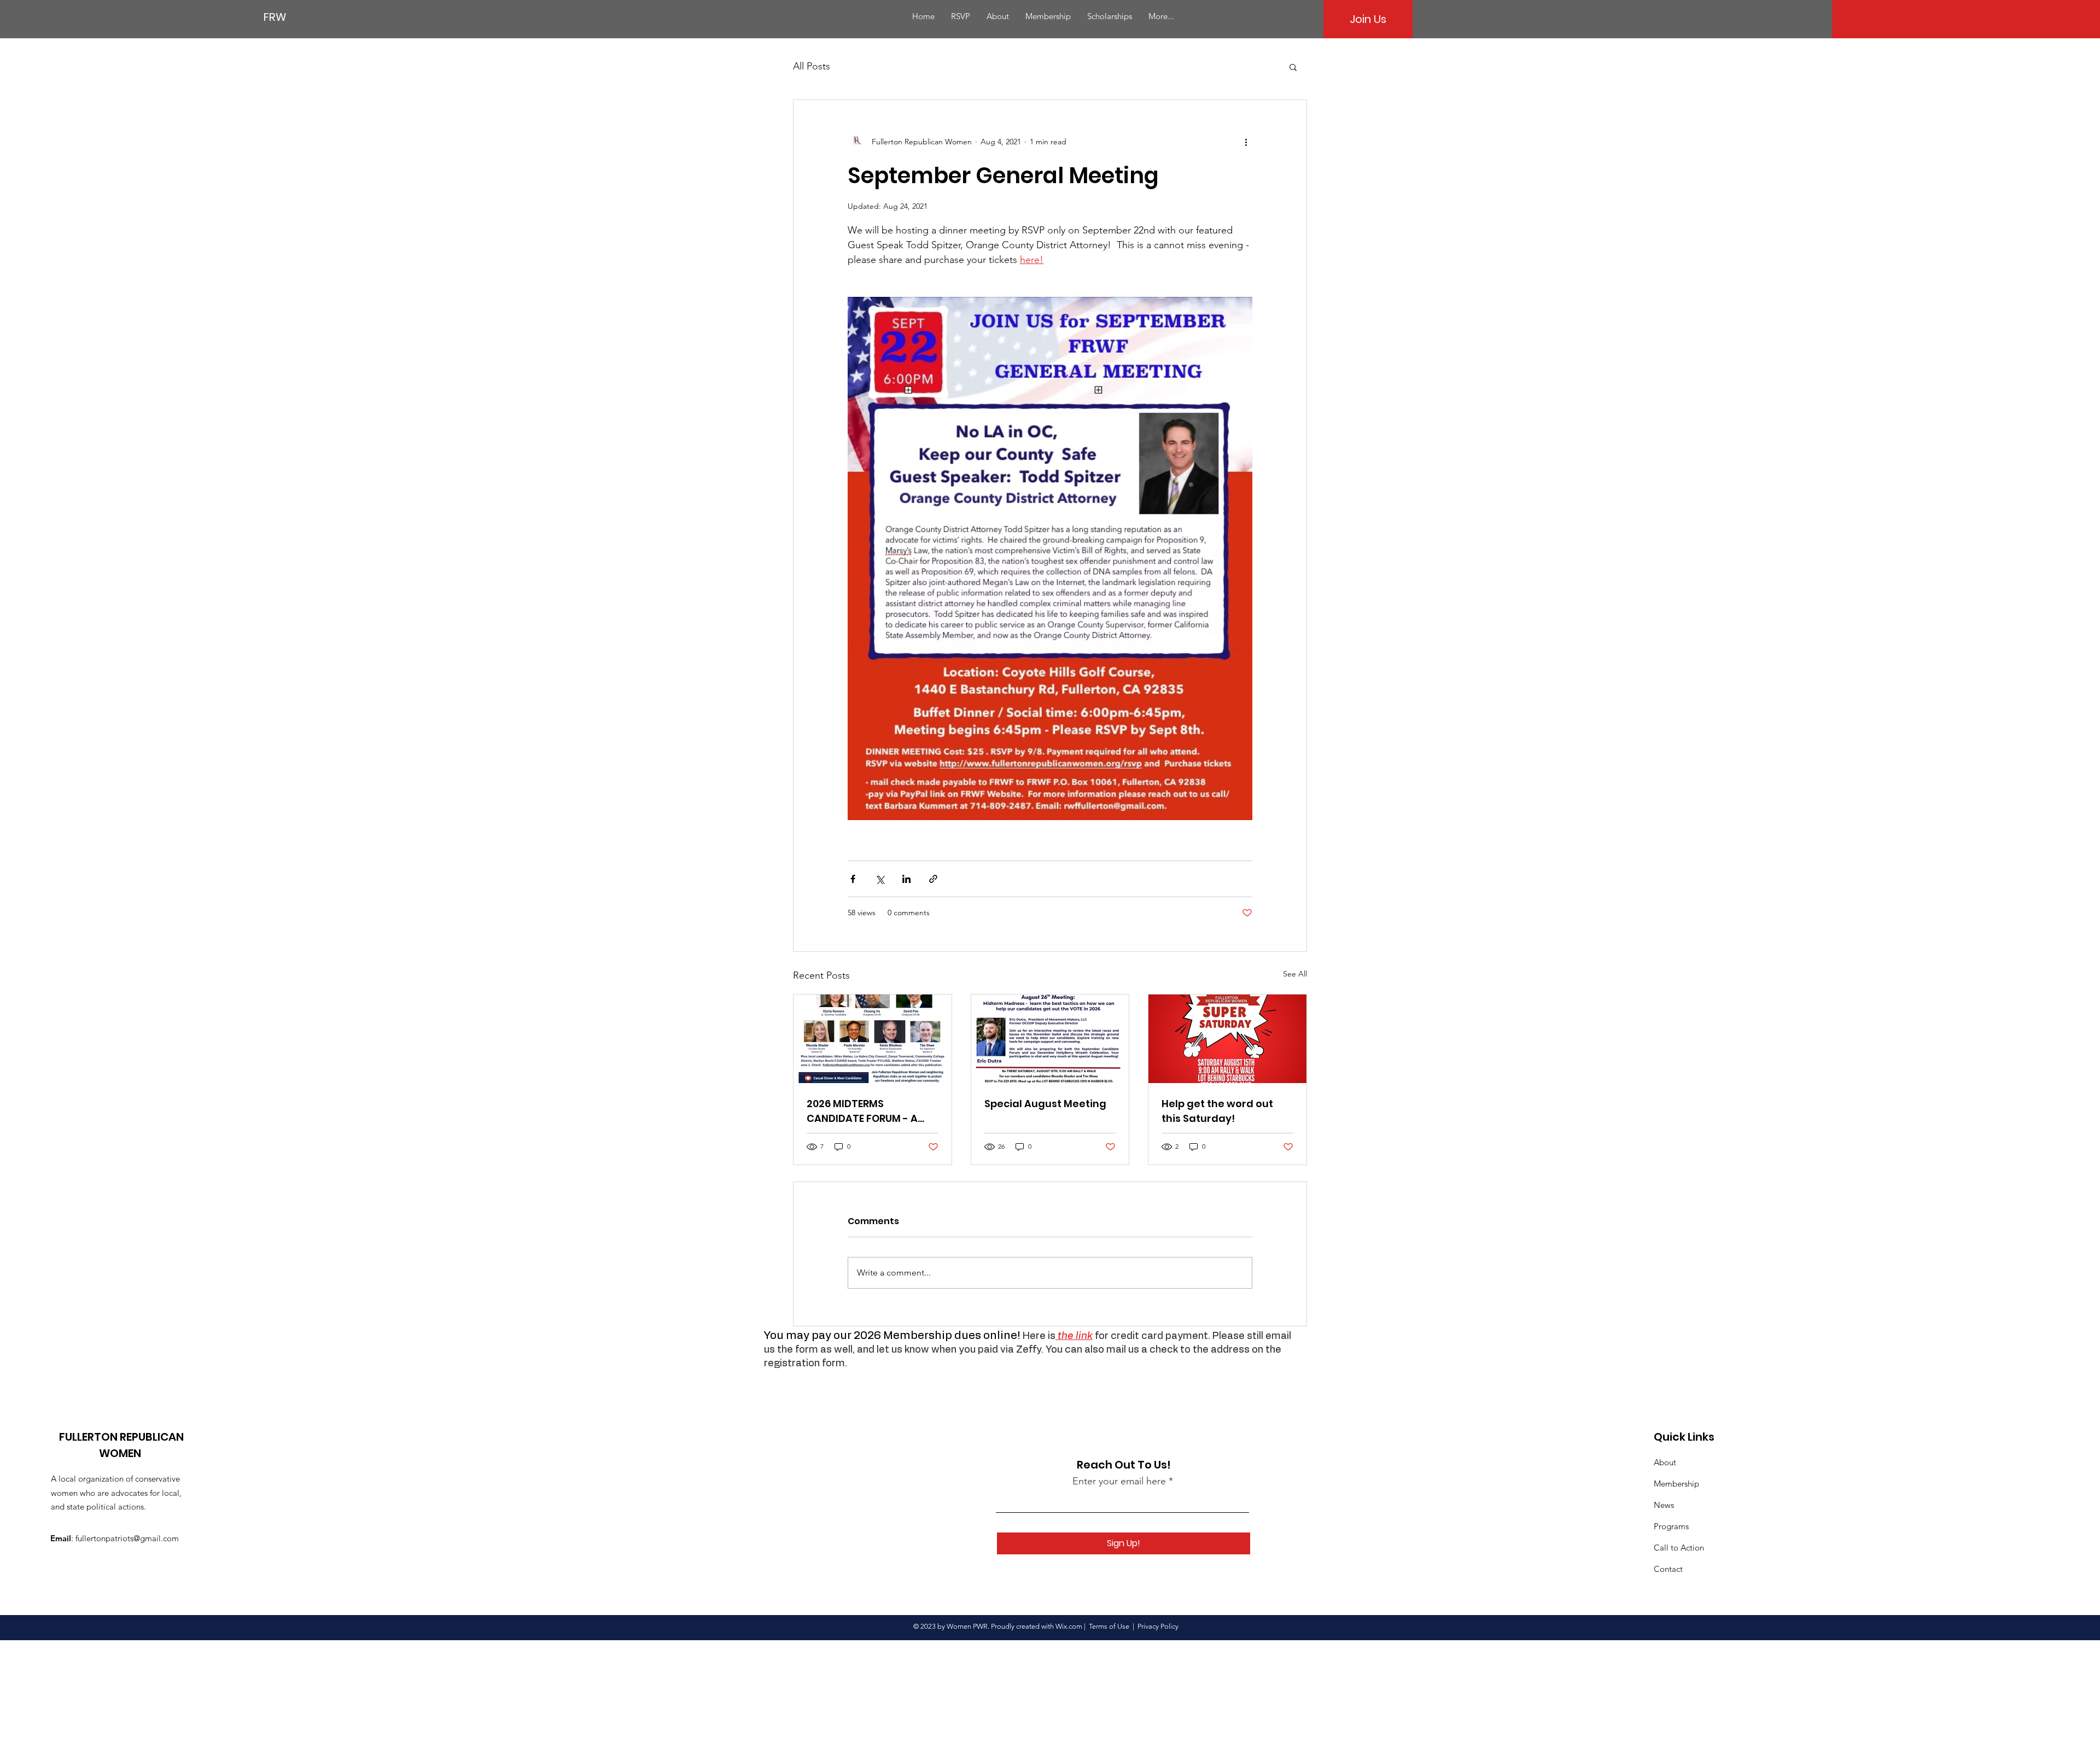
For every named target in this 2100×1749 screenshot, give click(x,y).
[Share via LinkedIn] (906, 879)
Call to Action (1679, 1548)
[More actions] (1246, 142)
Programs (1671, 1526)
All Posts (812, 66)
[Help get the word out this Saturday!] (1227, 1039)
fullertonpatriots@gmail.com (127, 1538)
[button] (1293, 67)
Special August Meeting (1045, 1104)
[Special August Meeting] (1050, 1039)
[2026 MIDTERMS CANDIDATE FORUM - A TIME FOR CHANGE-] (873, 1039)
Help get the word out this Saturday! (1217, 1111)
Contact (1668, 1569)
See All (1295, 974)
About (1665, 1462)
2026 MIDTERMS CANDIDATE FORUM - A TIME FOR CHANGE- (862, 1111)
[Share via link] (933, 879)
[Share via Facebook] (853, 879)
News (1664, 1505)
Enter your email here (1119, 1481)
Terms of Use (1109, 1626)
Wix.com (1069, 1626)
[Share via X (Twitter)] (880, 879)
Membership (1676, 1484)
